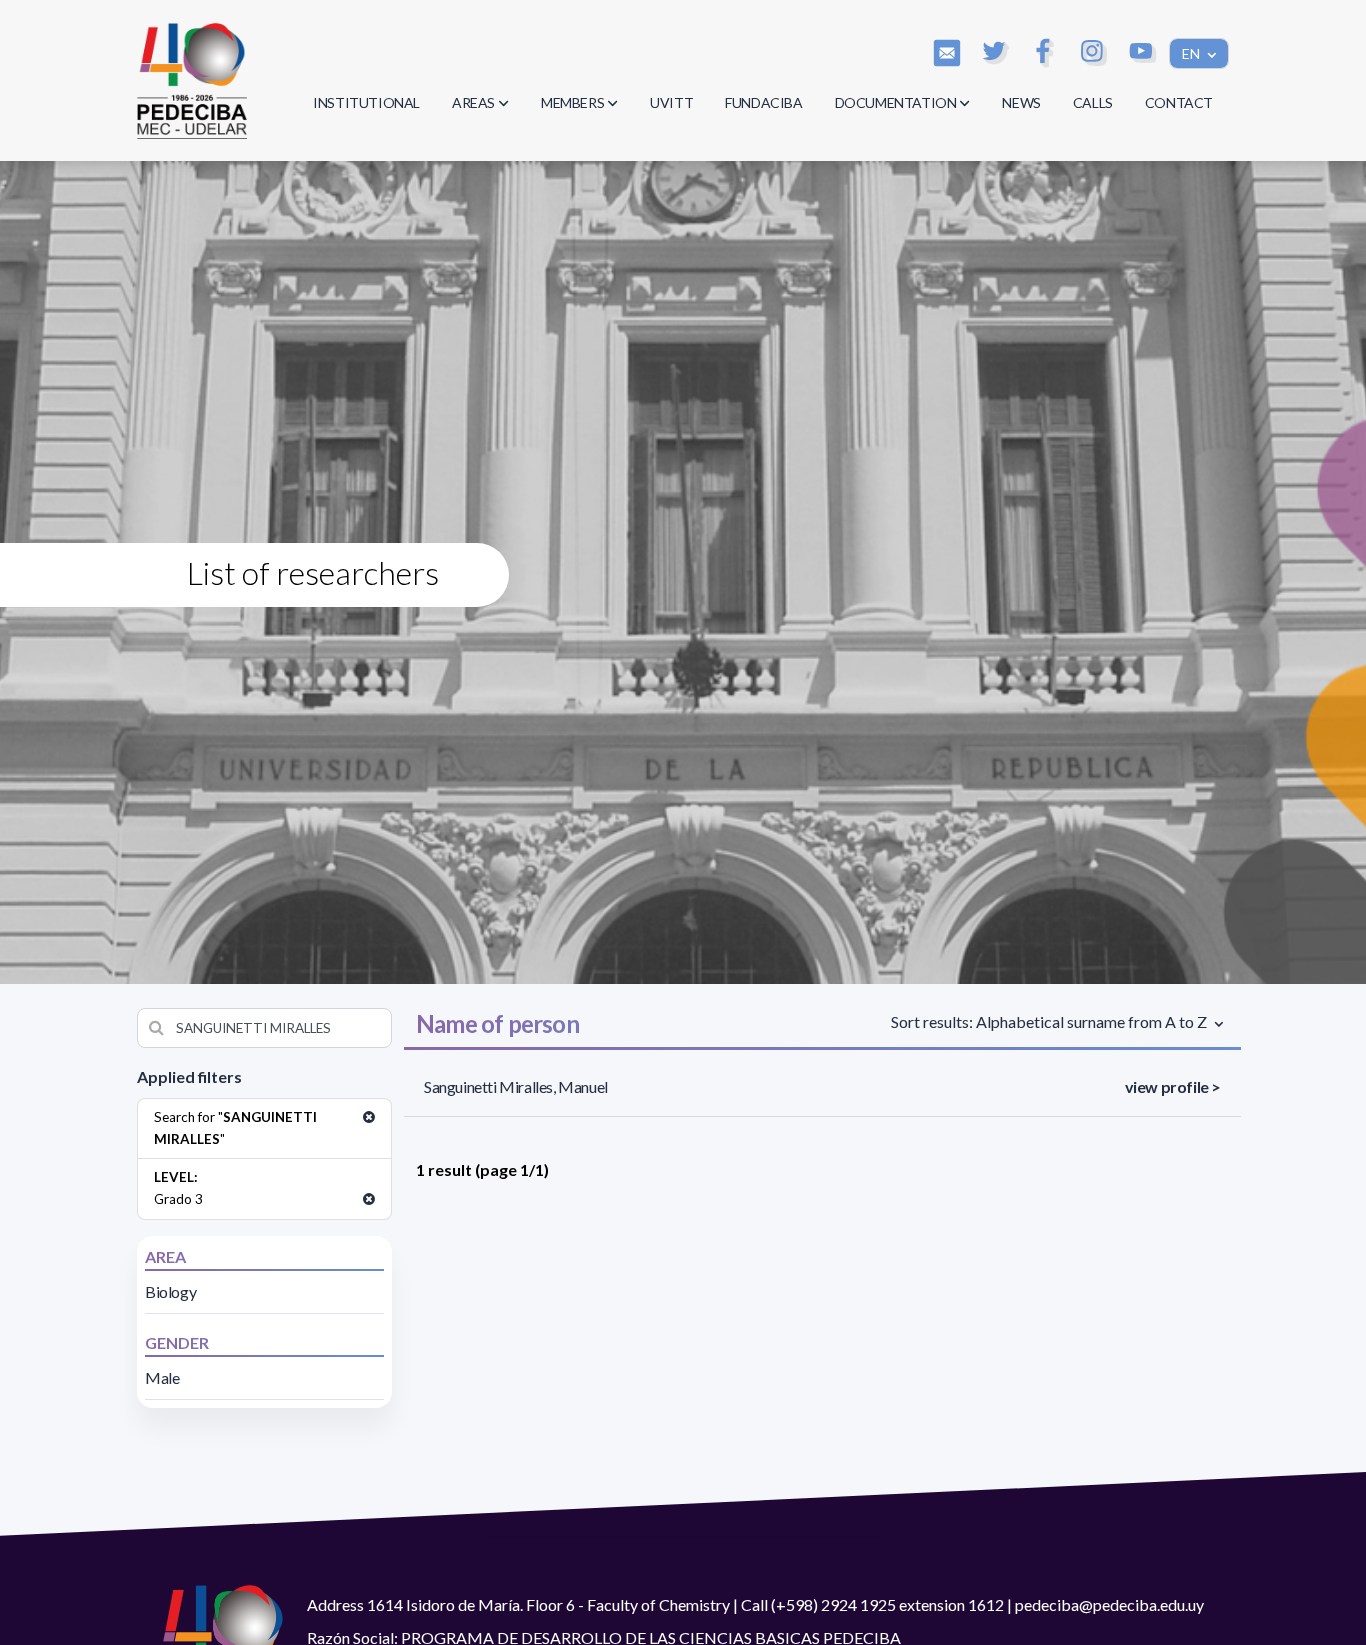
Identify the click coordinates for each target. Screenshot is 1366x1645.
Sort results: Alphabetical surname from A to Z (1050, 1021)
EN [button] (1192, 53)
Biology (170, 1291)
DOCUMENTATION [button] (896, 102)
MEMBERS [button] (572, 102)
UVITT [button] (671, 102)
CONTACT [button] (1179, 102)
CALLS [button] (1093, 102)
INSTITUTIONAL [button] (366, 102)
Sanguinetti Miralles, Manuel (516, 1086)
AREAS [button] (473, 102)
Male (162, 1377)
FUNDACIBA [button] (763, 102)
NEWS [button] (1021, 102)
